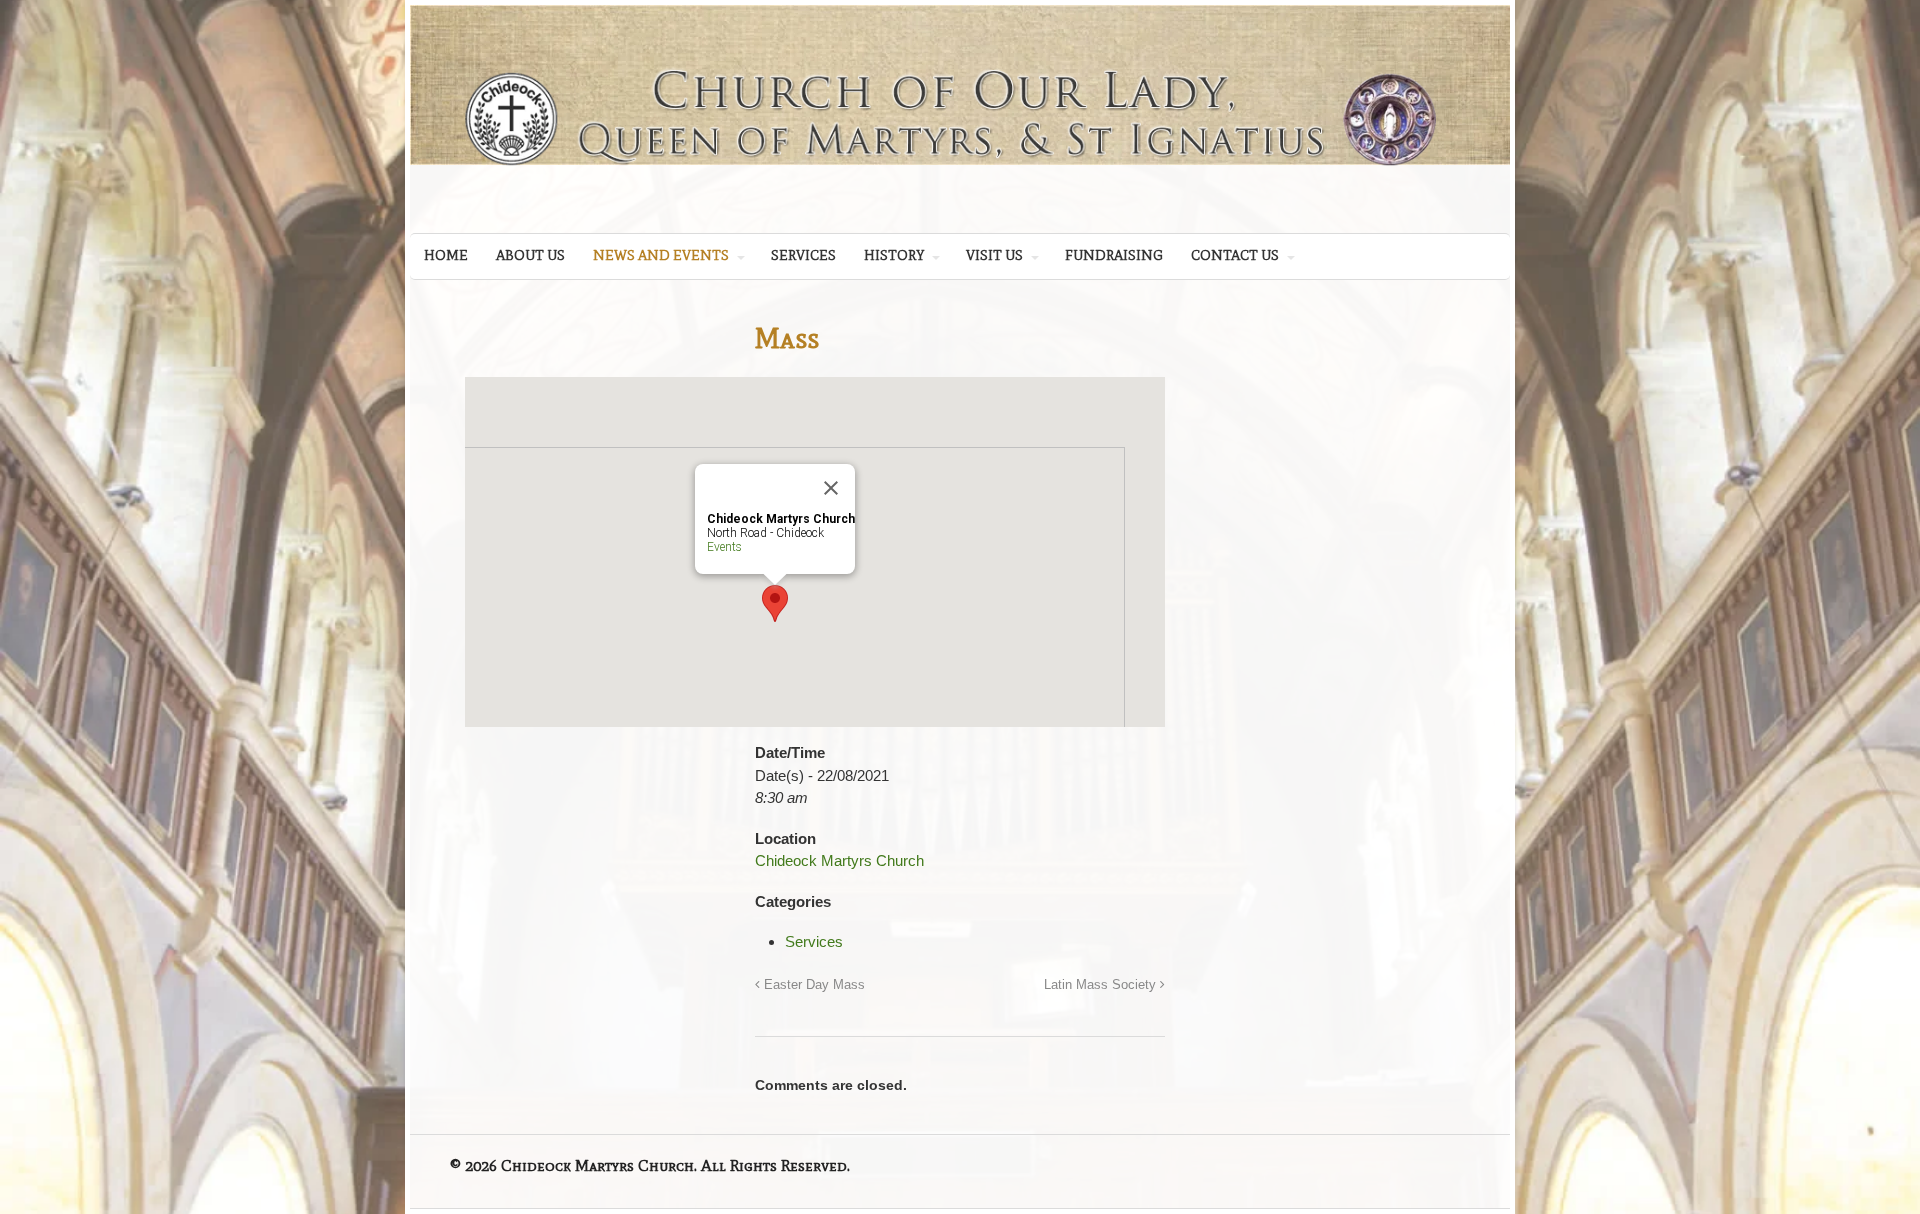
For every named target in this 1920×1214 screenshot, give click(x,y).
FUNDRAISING (1114, 255)
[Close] (831, 488)
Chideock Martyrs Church (839, 860)
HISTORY (894, 255)
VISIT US (994, 255)
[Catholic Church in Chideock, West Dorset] (960, 182)
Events (724, 547)
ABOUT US (530, 255)
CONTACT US (1235, 255)
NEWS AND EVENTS (661, 255)
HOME (446, 255)
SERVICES (803, 255)
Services (814, 941)
